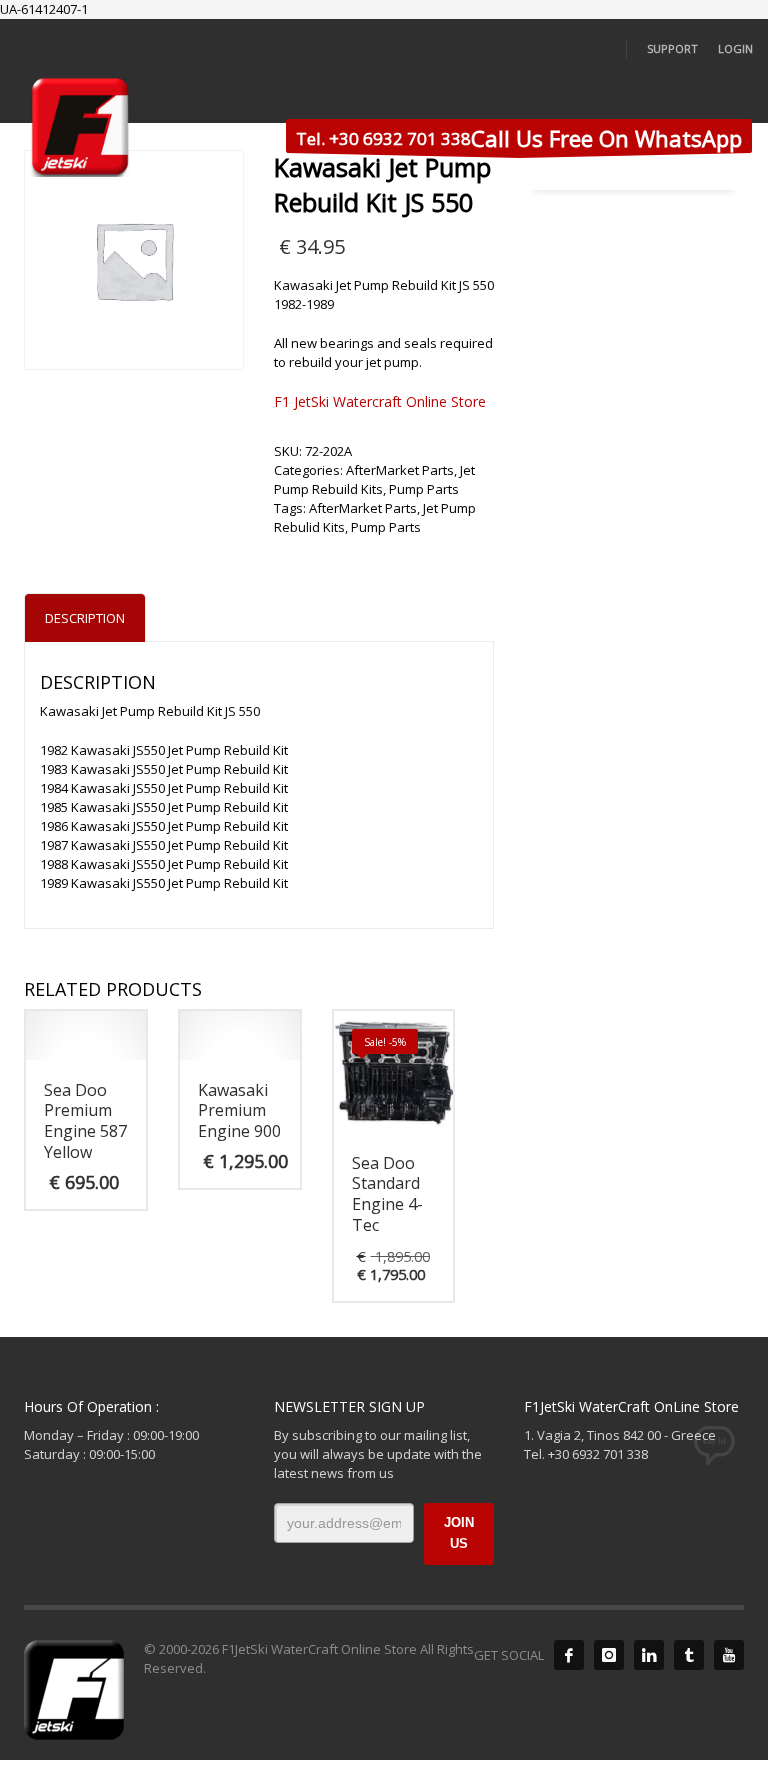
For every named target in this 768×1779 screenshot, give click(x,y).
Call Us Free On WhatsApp (519, 138)
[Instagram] (609, 1655)
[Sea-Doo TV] (729, 1655)
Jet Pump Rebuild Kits (374, 479)
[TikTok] (689, 1655)
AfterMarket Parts (400, 470)
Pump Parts (424, 489)
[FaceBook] (569, 1655)
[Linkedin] (649, 1655)
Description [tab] (85, 618)
